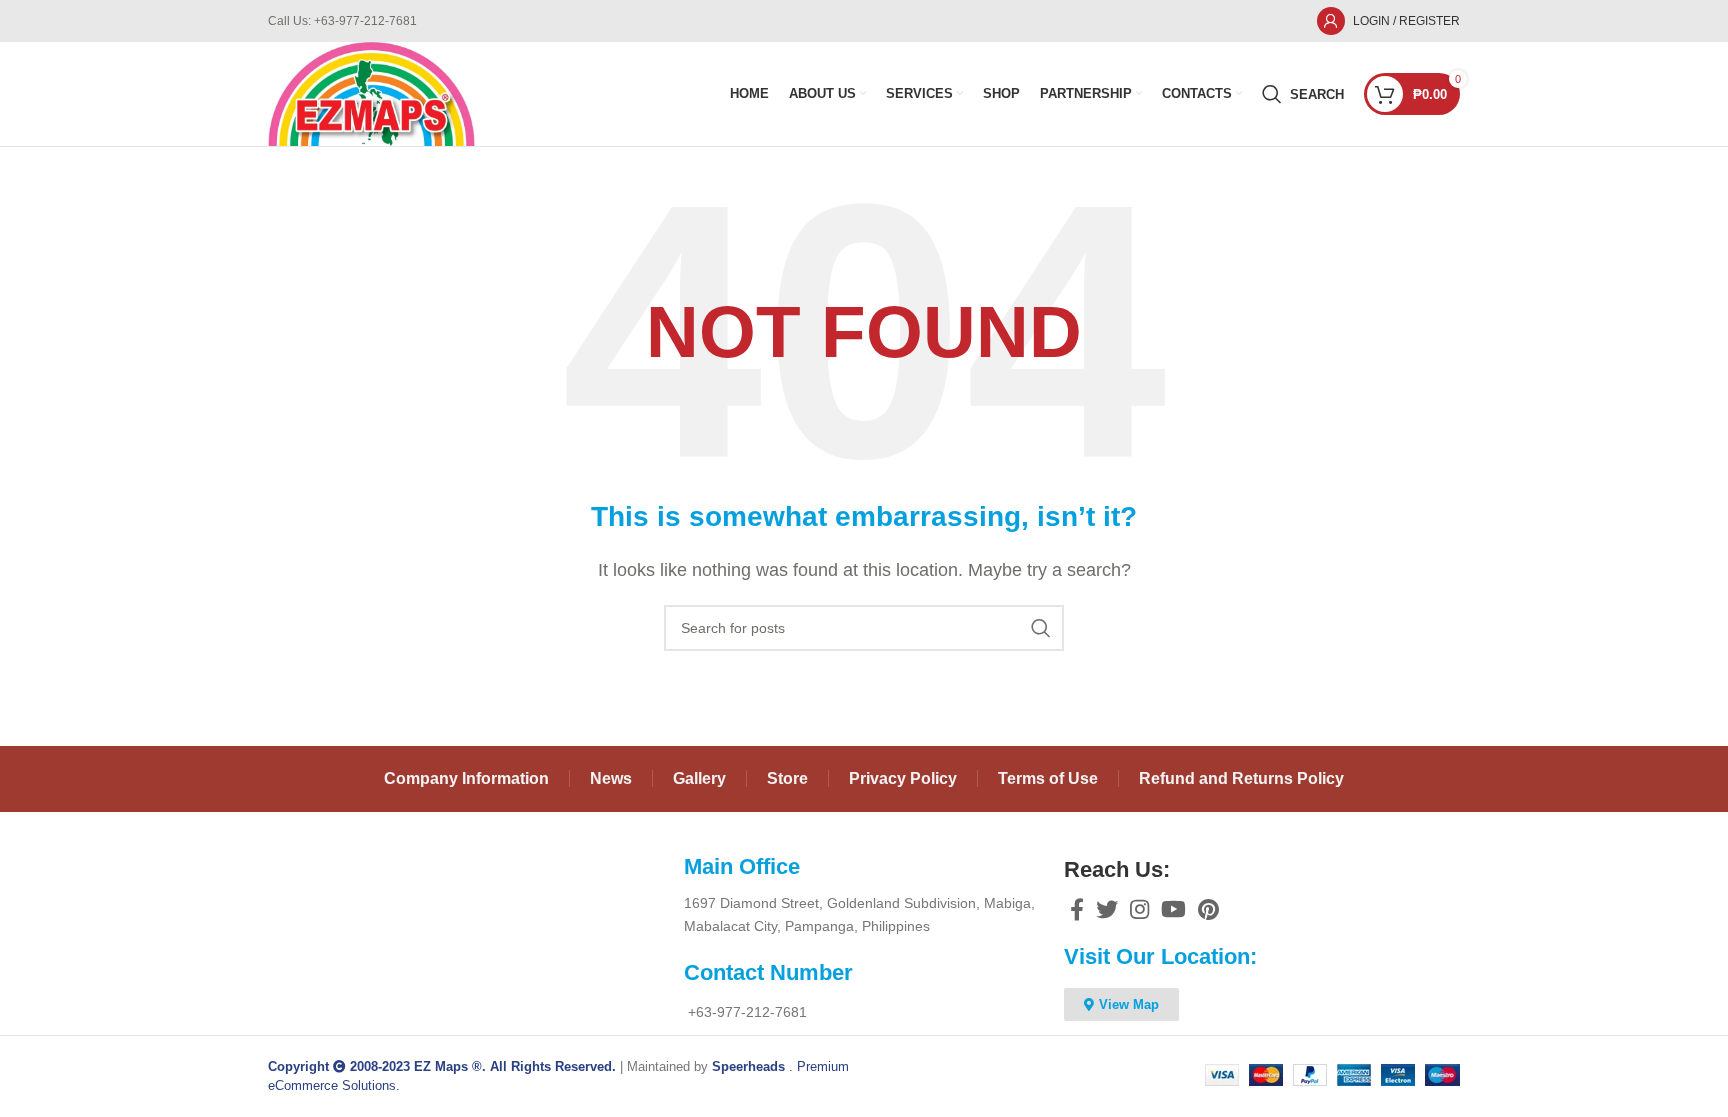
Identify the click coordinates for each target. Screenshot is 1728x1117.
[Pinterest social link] (1208, 909)
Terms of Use (1048, 778)
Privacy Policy (903, 778)
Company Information (466, 778)
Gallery (699, 778)
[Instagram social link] (1139, 909)
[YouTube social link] (1173, 909)
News (611, 778)
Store (787, 778)
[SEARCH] (1041, 628)
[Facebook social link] (1077, 909)
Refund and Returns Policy (1241, 778)
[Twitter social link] (1107, 909)
